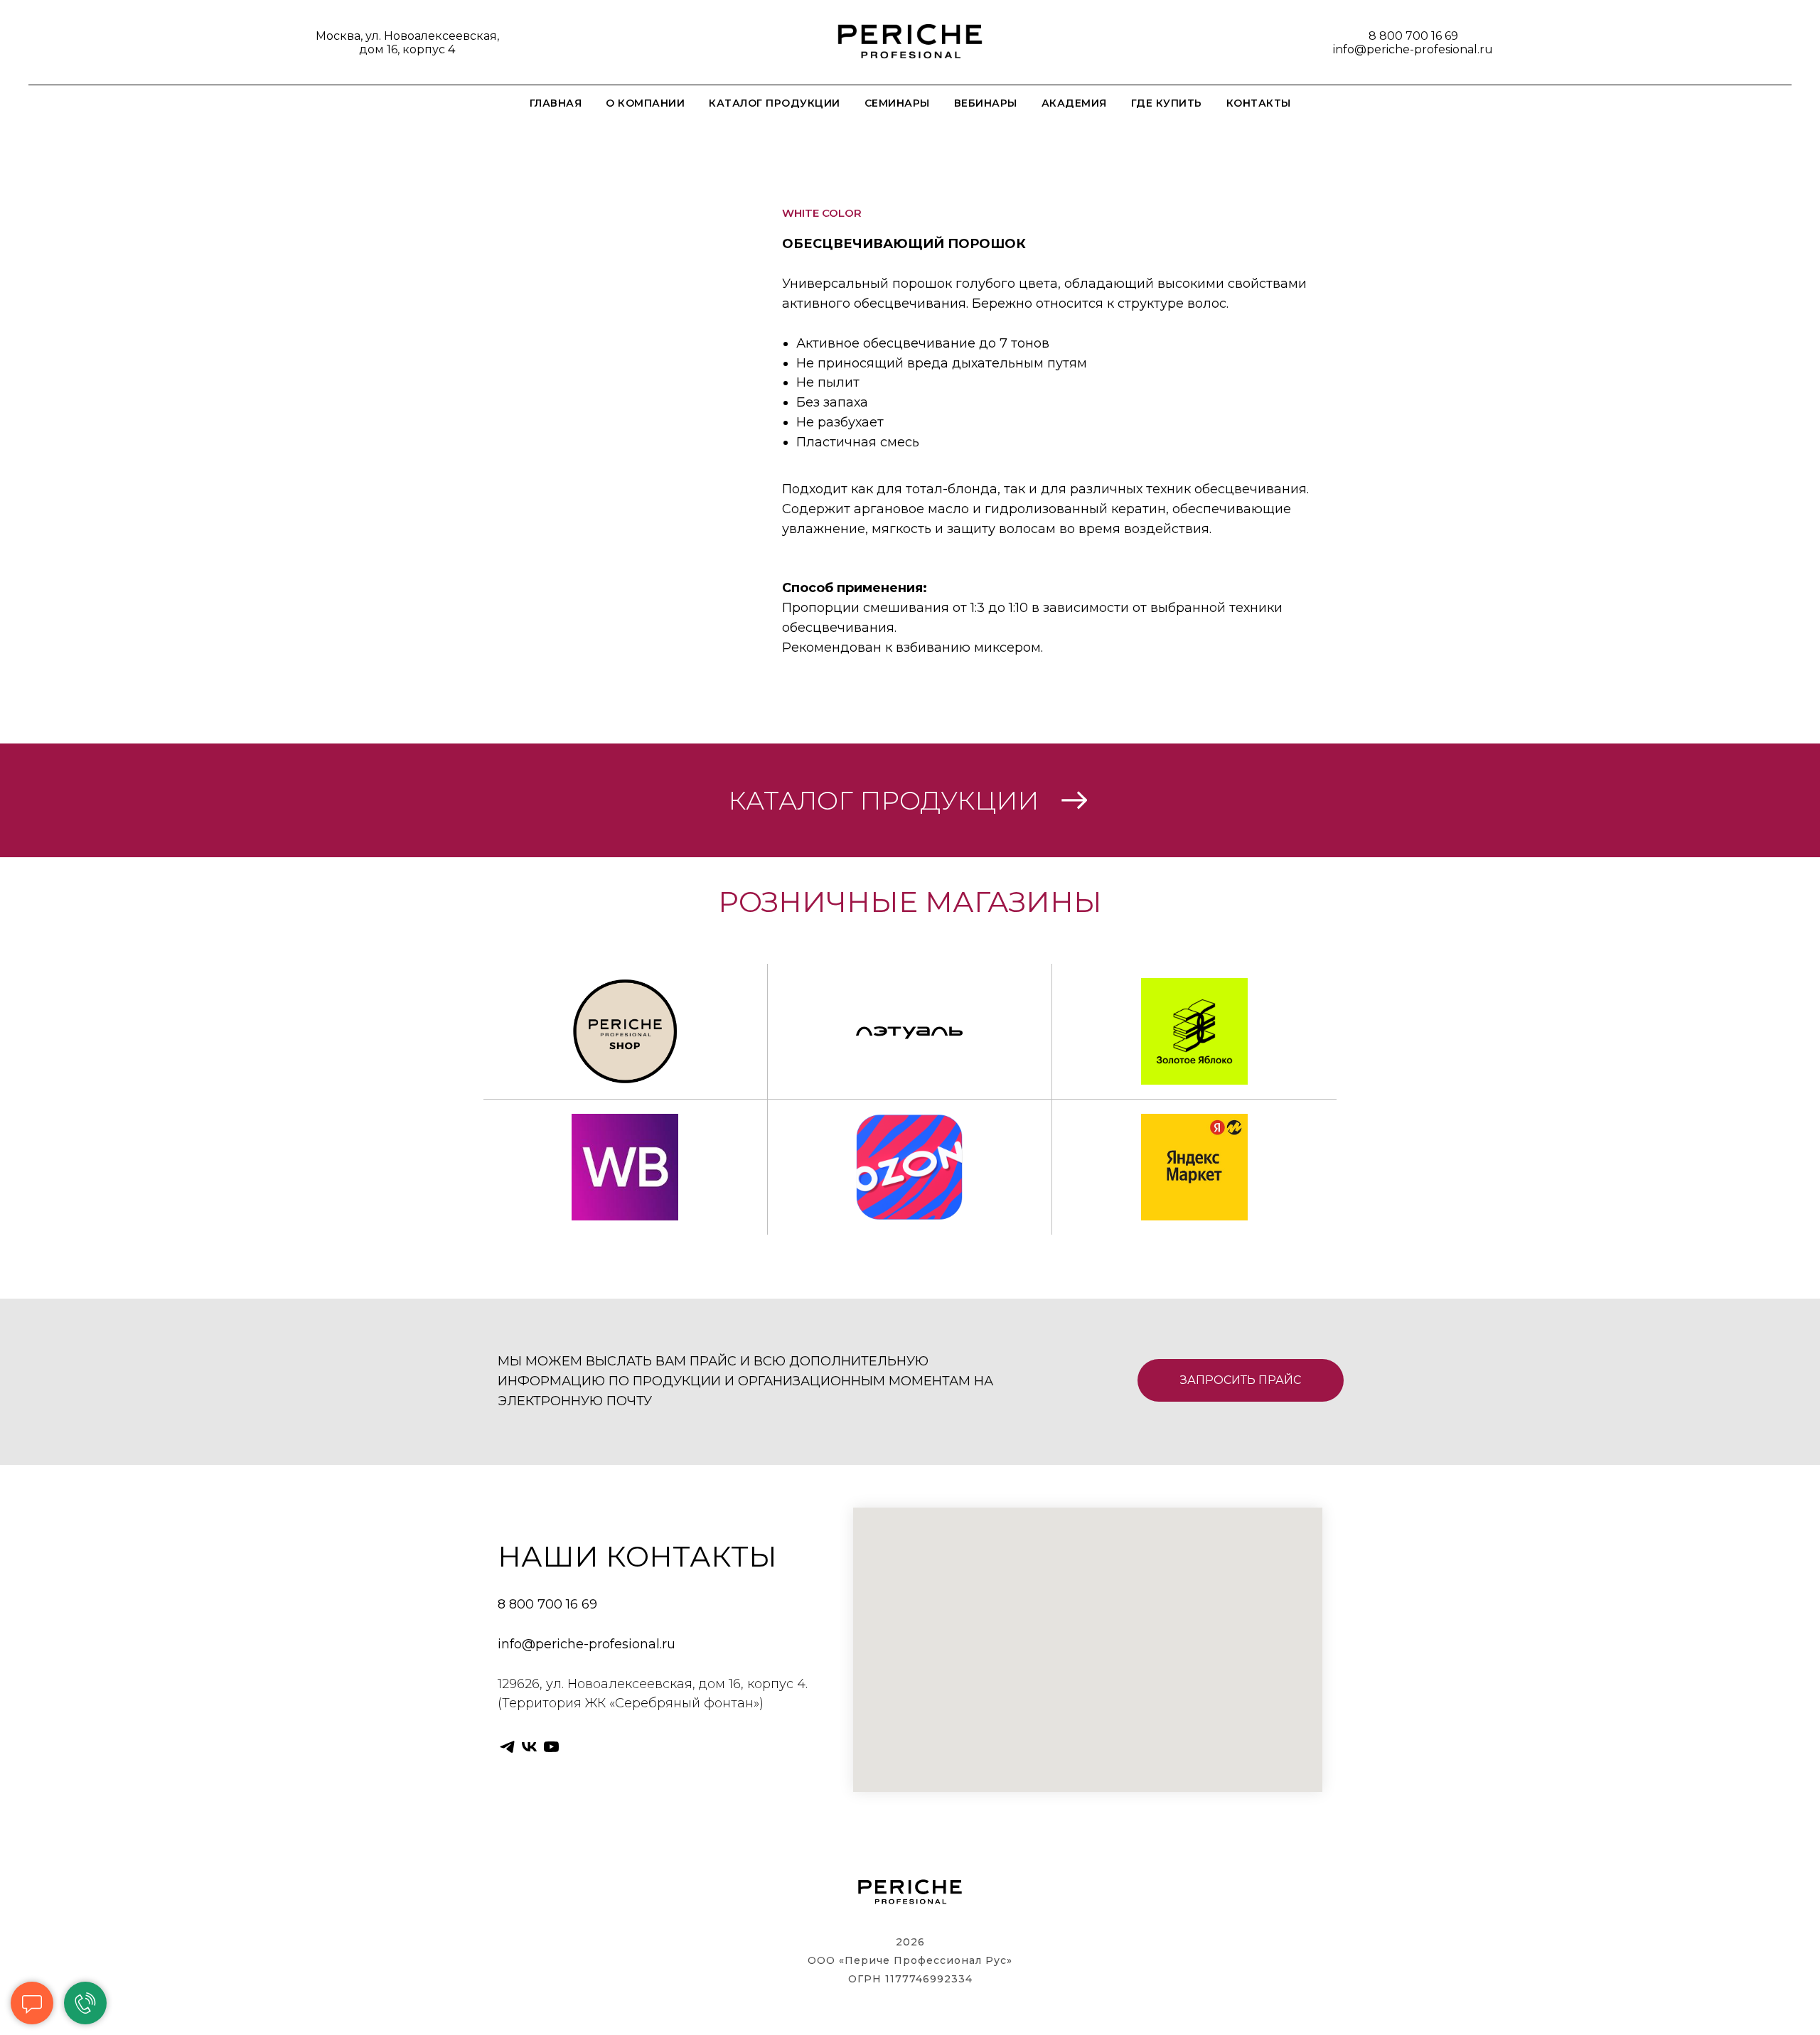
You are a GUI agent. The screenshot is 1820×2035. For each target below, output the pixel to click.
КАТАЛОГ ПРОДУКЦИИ (775, 103)
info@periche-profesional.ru (1413, 49)
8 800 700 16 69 (1413, 36)
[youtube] (551, 1747)
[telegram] (507, 1747)
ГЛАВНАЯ (556, 103)
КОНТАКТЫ (1259, 103)
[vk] (529, 1747)
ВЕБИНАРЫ (986, 103)
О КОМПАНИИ (645, 103)
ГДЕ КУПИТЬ (1167, 103)
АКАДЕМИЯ (1074, 103)
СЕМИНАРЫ (897, 103)
